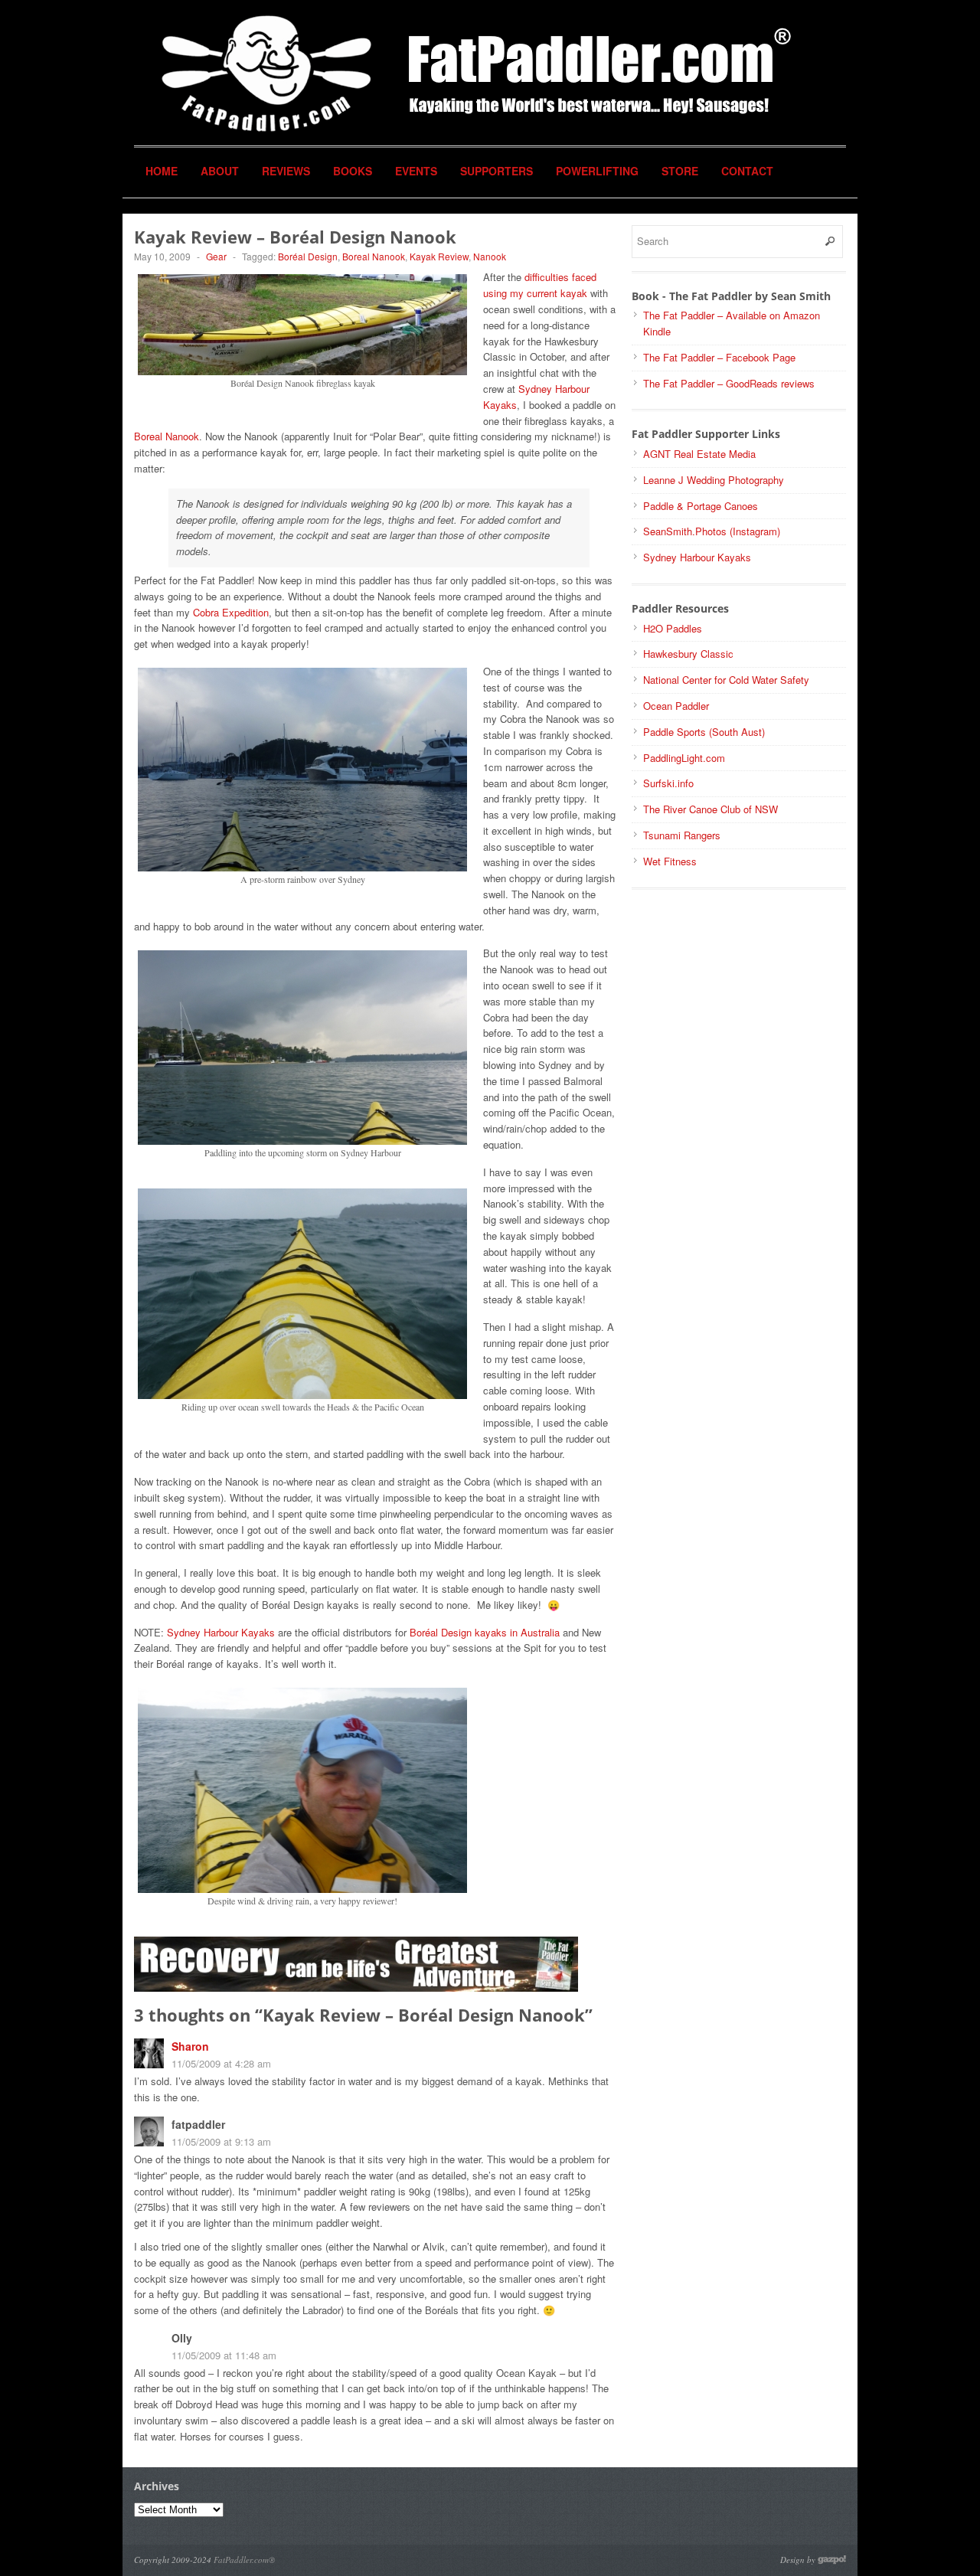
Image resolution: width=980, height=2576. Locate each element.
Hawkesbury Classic (688, 654)
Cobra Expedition (231, 612)
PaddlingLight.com (684, 758)
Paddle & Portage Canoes (701, 506)
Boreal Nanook (374, 256)
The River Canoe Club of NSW (710, 809)
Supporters (497, 171)
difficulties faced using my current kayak (540, 285)
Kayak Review (439, 256)
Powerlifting (597, 171)
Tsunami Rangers (682, 835)
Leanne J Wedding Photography (714, 480)
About (220, 171)
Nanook (490, 256)
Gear (216, 256)
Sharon (190, 2046)
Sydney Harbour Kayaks (221, 1632)
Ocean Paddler (676, 706)
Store (680, 171)
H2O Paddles (673, 628)
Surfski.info (668, 783)
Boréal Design (308, 256)
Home (162, 171)
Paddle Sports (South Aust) (704, 732)
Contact (747, 171)
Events (416, 171)
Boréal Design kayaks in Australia (485, 1632)
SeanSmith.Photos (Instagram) (712, 531)
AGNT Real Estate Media (699, 454)
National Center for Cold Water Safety (726, 680)
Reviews (286, 171)
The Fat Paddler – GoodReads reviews (729, 383)
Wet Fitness (670, 861)
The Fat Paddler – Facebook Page (719, 357)
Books (353, 171)
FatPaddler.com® (244, 2560)
